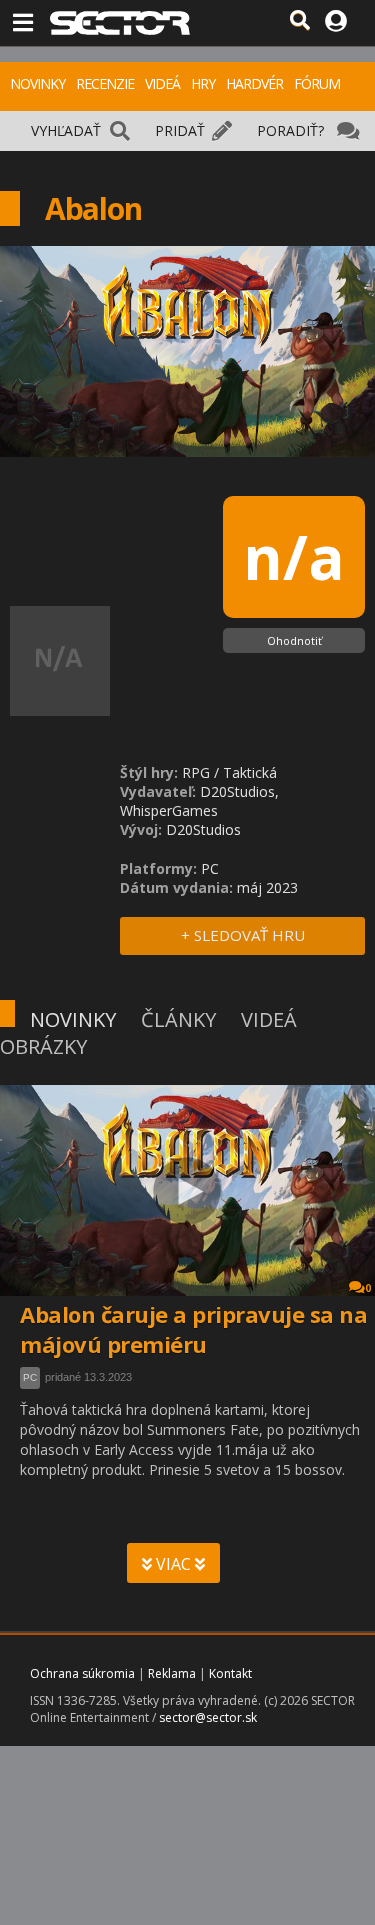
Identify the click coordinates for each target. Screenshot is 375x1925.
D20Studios (203, 829)
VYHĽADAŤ (66, 130)
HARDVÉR (254, 83)
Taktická (250, 772)
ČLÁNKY (178, 1019)
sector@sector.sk (208, 1717)
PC (30, 1377)
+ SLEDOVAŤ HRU (243, 935)
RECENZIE (105, 83)
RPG (196, 772)
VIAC (173, 1564)
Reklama (172, 1673)
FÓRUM (317, 83)
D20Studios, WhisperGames (199, 801)
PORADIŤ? (290, 130)
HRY (203, 83)
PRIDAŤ (180, 130)
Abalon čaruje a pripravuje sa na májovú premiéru (193, 1329)
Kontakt (230, 1673)
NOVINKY (37, 83)
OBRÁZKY (43, 1046)
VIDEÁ (162, 83)
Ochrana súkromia (82, 1673)
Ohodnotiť (294, 640)
